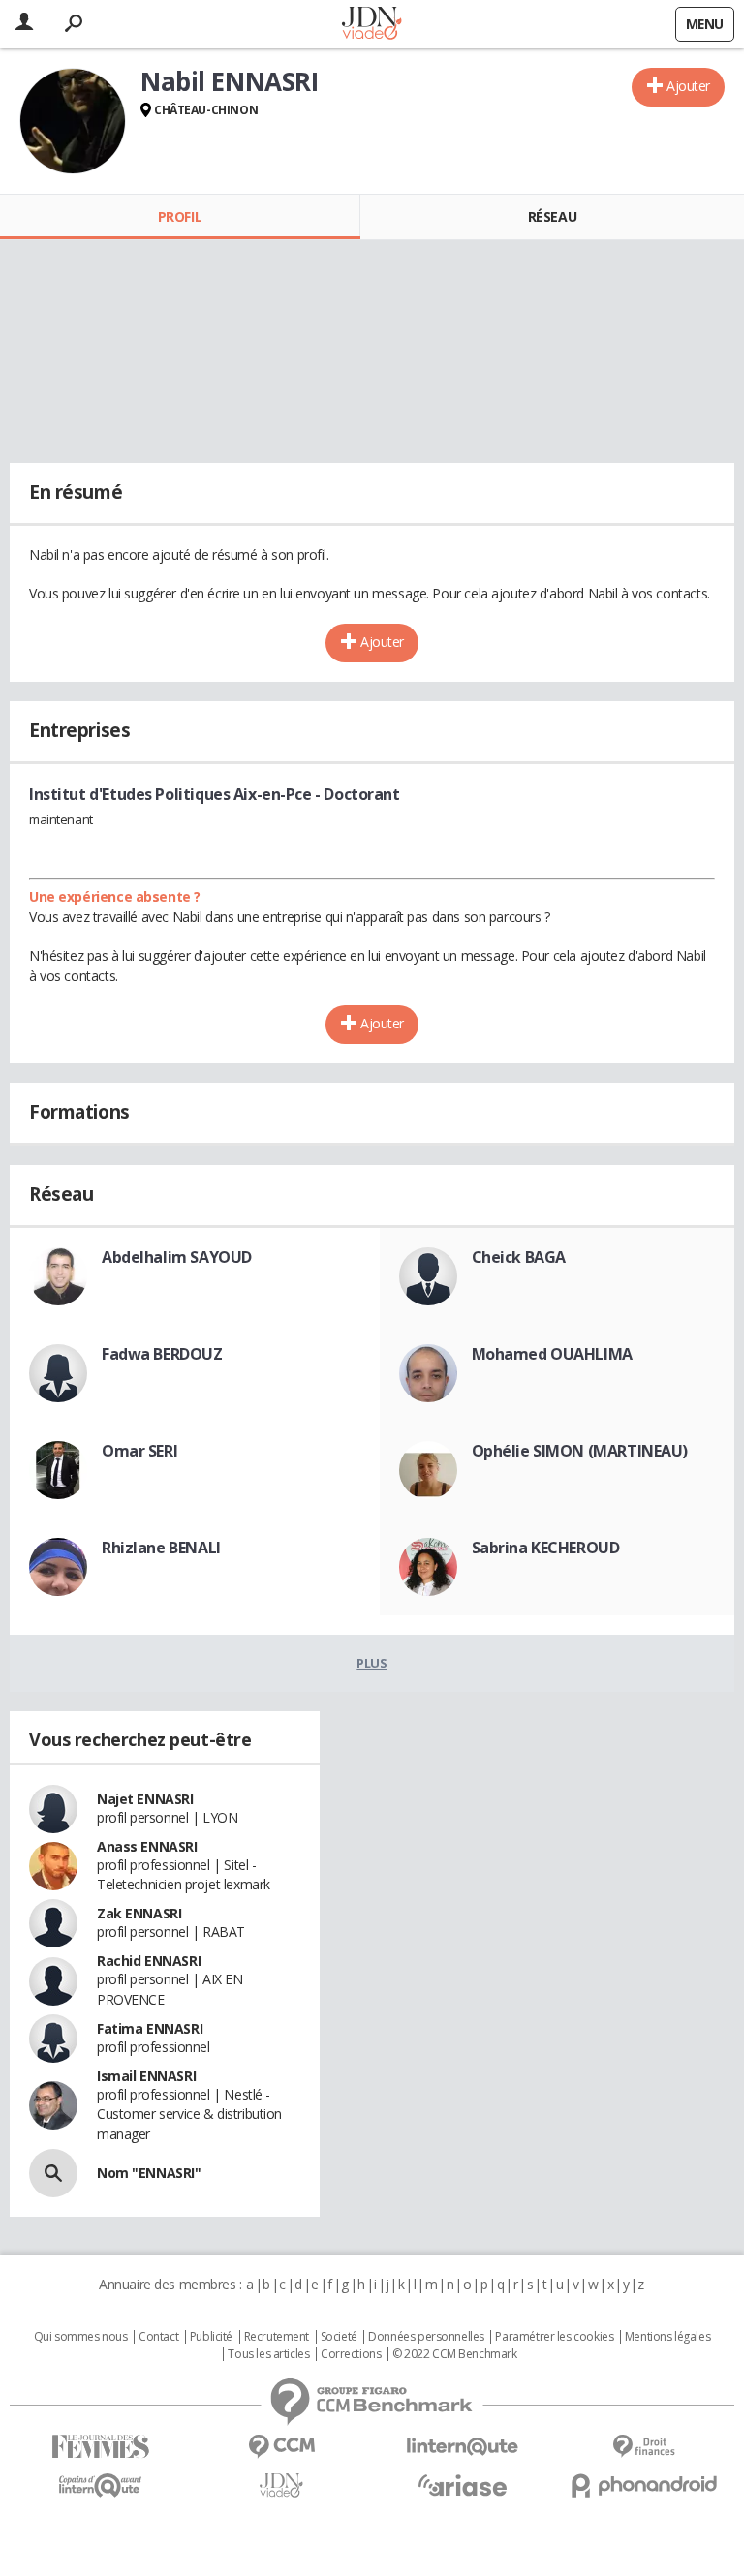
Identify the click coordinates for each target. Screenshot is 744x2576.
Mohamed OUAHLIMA (552, 1354)
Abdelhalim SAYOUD (177, 1257)
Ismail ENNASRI (146, 2076)
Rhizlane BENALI (161, 1548)
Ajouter (688, 86)
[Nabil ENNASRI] (73, 121)
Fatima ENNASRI (150, 2028)
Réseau (552, 216)
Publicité (211, 2337)
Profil (180, 216)
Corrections (351, 2354)
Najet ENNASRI (145, 1799)
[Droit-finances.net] (644, 2447)
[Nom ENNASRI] (53, 2173)
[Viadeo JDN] (281, 2485)
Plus (372, 1663)
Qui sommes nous (81, 2337)
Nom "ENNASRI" (149, 2173)
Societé (339, 2337)
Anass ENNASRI (147, 1846)
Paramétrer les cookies (554, 2337)
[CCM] (281, 2447)
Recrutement (277, 2337)
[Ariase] (463, 2485)
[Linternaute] (463, 2447)
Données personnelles (426, 2337)
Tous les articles (268, 2354)
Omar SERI (139, 1451)
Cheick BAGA (519, 1257)
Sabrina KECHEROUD (546, 1548)
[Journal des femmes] (100, 2447)
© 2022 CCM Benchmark (455, 2354)
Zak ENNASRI (139, 1913)
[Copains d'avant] (100, 2485)
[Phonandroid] (644, 2485)
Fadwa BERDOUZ (162, 1354)
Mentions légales (667, 2337)
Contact (158, 2337)
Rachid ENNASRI (149, 1961)
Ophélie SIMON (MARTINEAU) (580, 1451)
